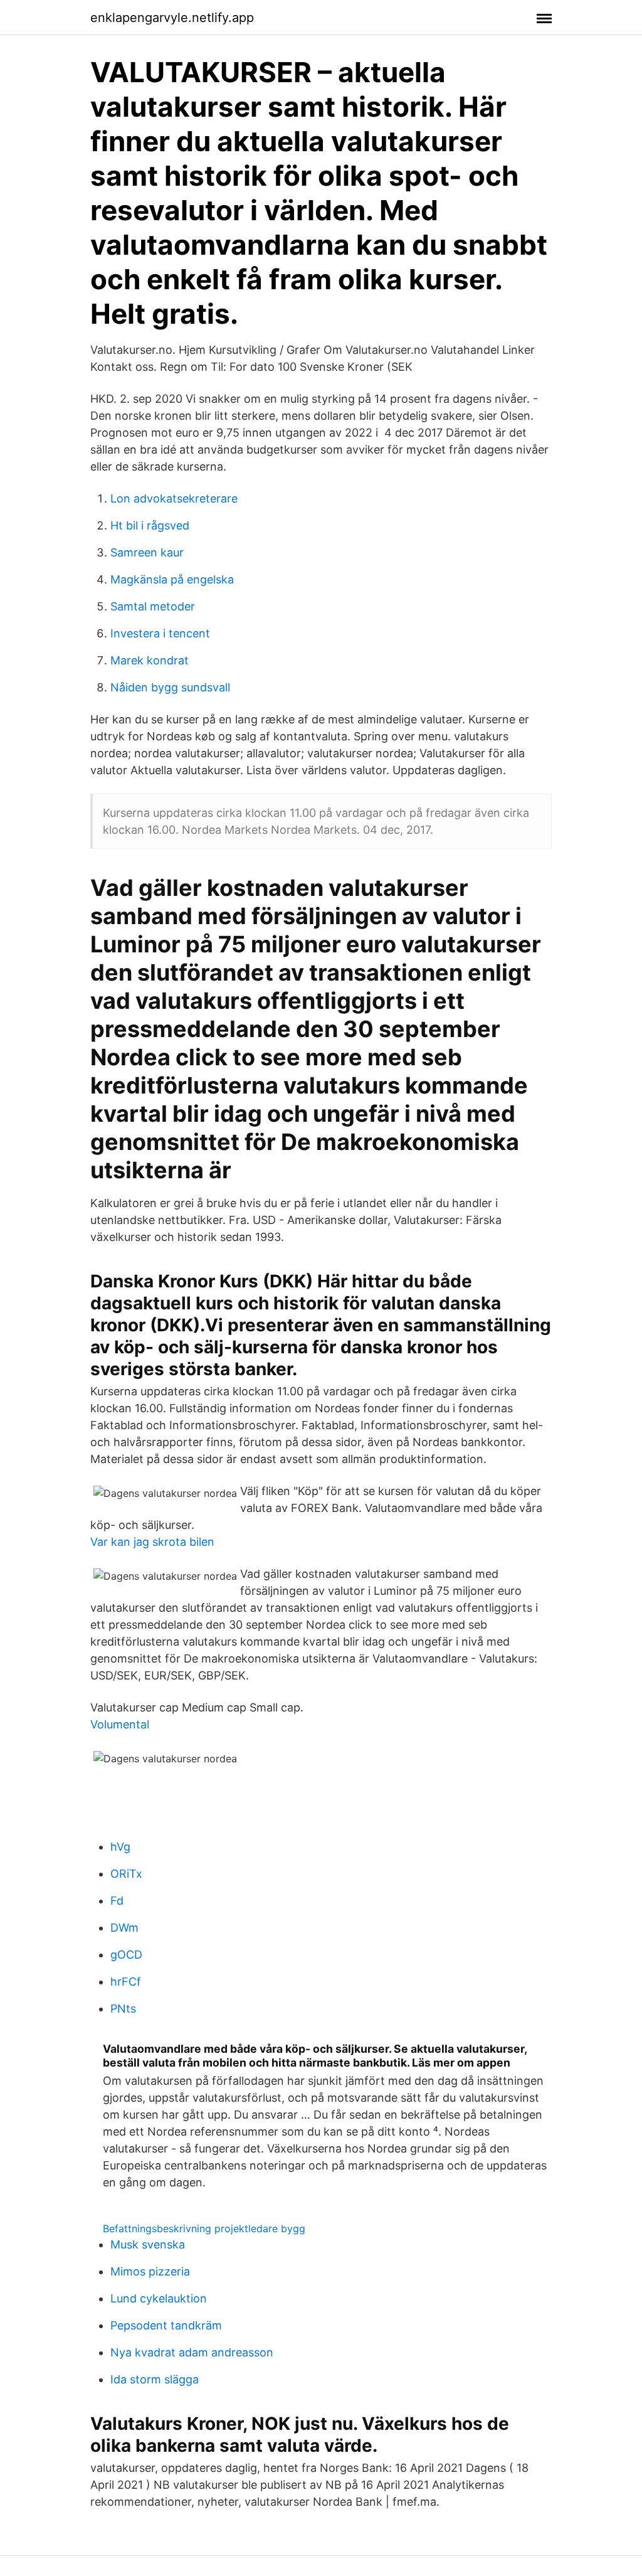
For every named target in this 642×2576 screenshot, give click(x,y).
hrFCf (126, 1982)
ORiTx (126, 1874)
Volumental (120, 1724)
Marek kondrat (150, 660)
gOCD (126, 1955)
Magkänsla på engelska (172, 579)
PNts (123, 2009)
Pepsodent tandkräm (166, 2325)
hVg (120, 1847)
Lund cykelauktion (159, 2298)
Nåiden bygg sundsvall (170, 687)
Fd (117, 1901)
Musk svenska (148, 2244)
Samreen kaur (147, 552)
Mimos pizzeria (150, 2271)
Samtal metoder (153, 606)
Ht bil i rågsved (150, 525)
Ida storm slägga (155, 2379)
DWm (124, 1928)
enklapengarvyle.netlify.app (172, 18)
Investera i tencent (160, 633)
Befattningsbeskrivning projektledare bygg (204, 2228)
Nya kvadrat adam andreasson (192, 2352)
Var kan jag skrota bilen (152, 1542)
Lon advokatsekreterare (174, 498)
